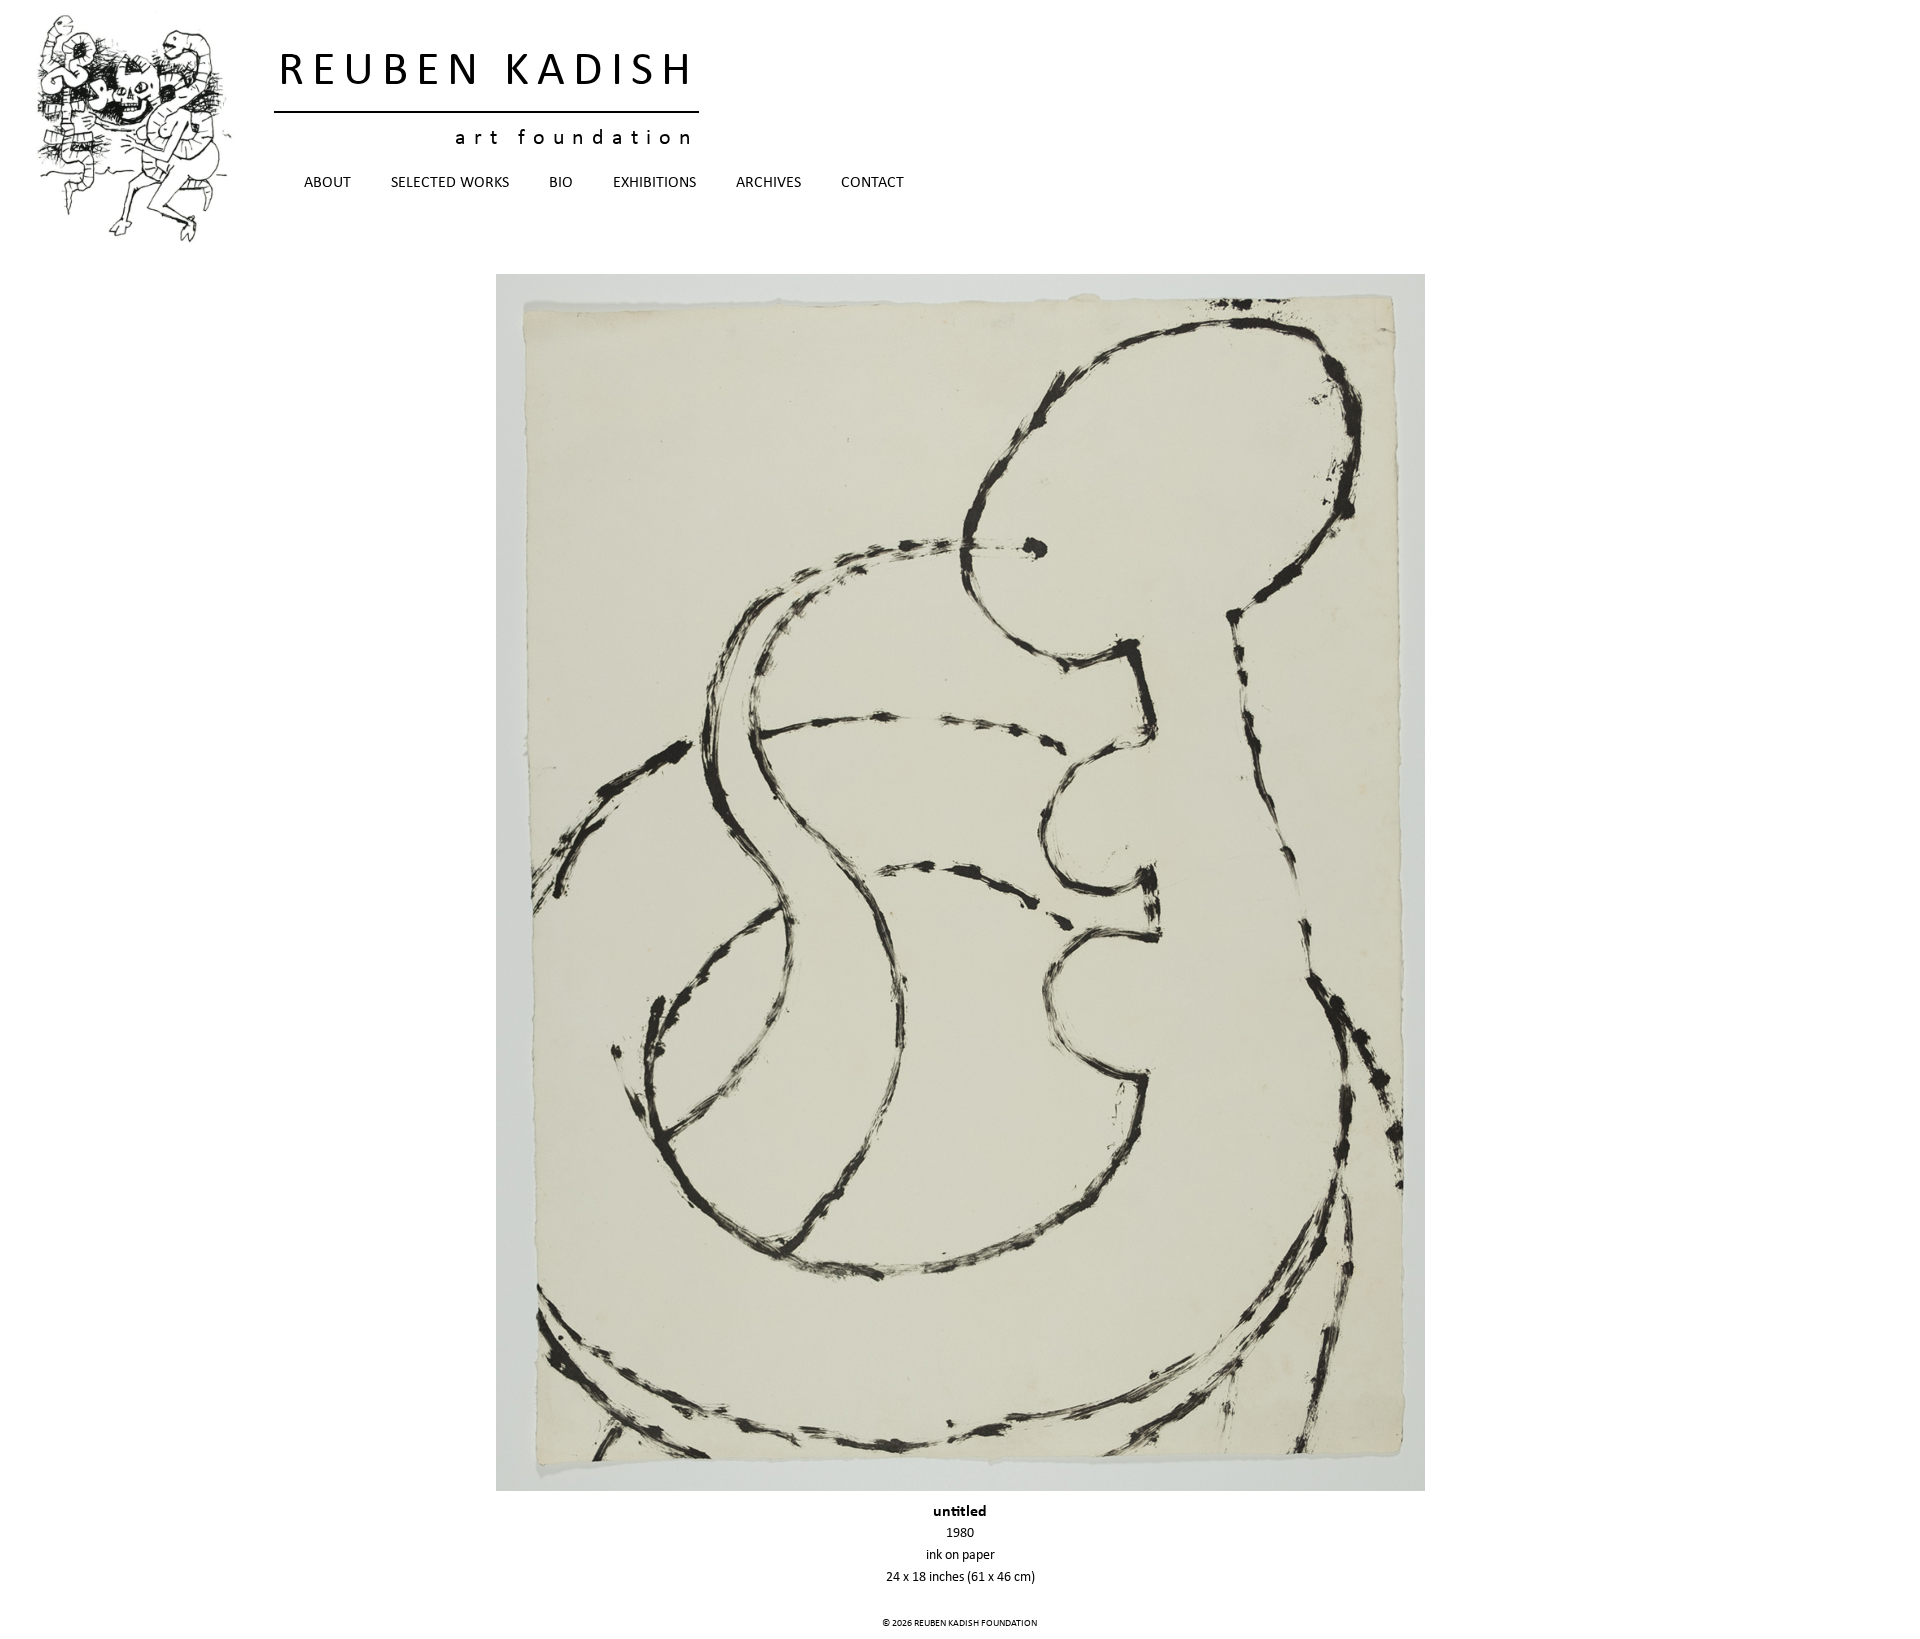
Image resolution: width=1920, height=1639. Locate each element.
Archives (768, 183)
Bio (561, 183)
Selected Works (450, 183)
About (327, 183)
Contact (872, 183)
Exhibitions (654, 183)
